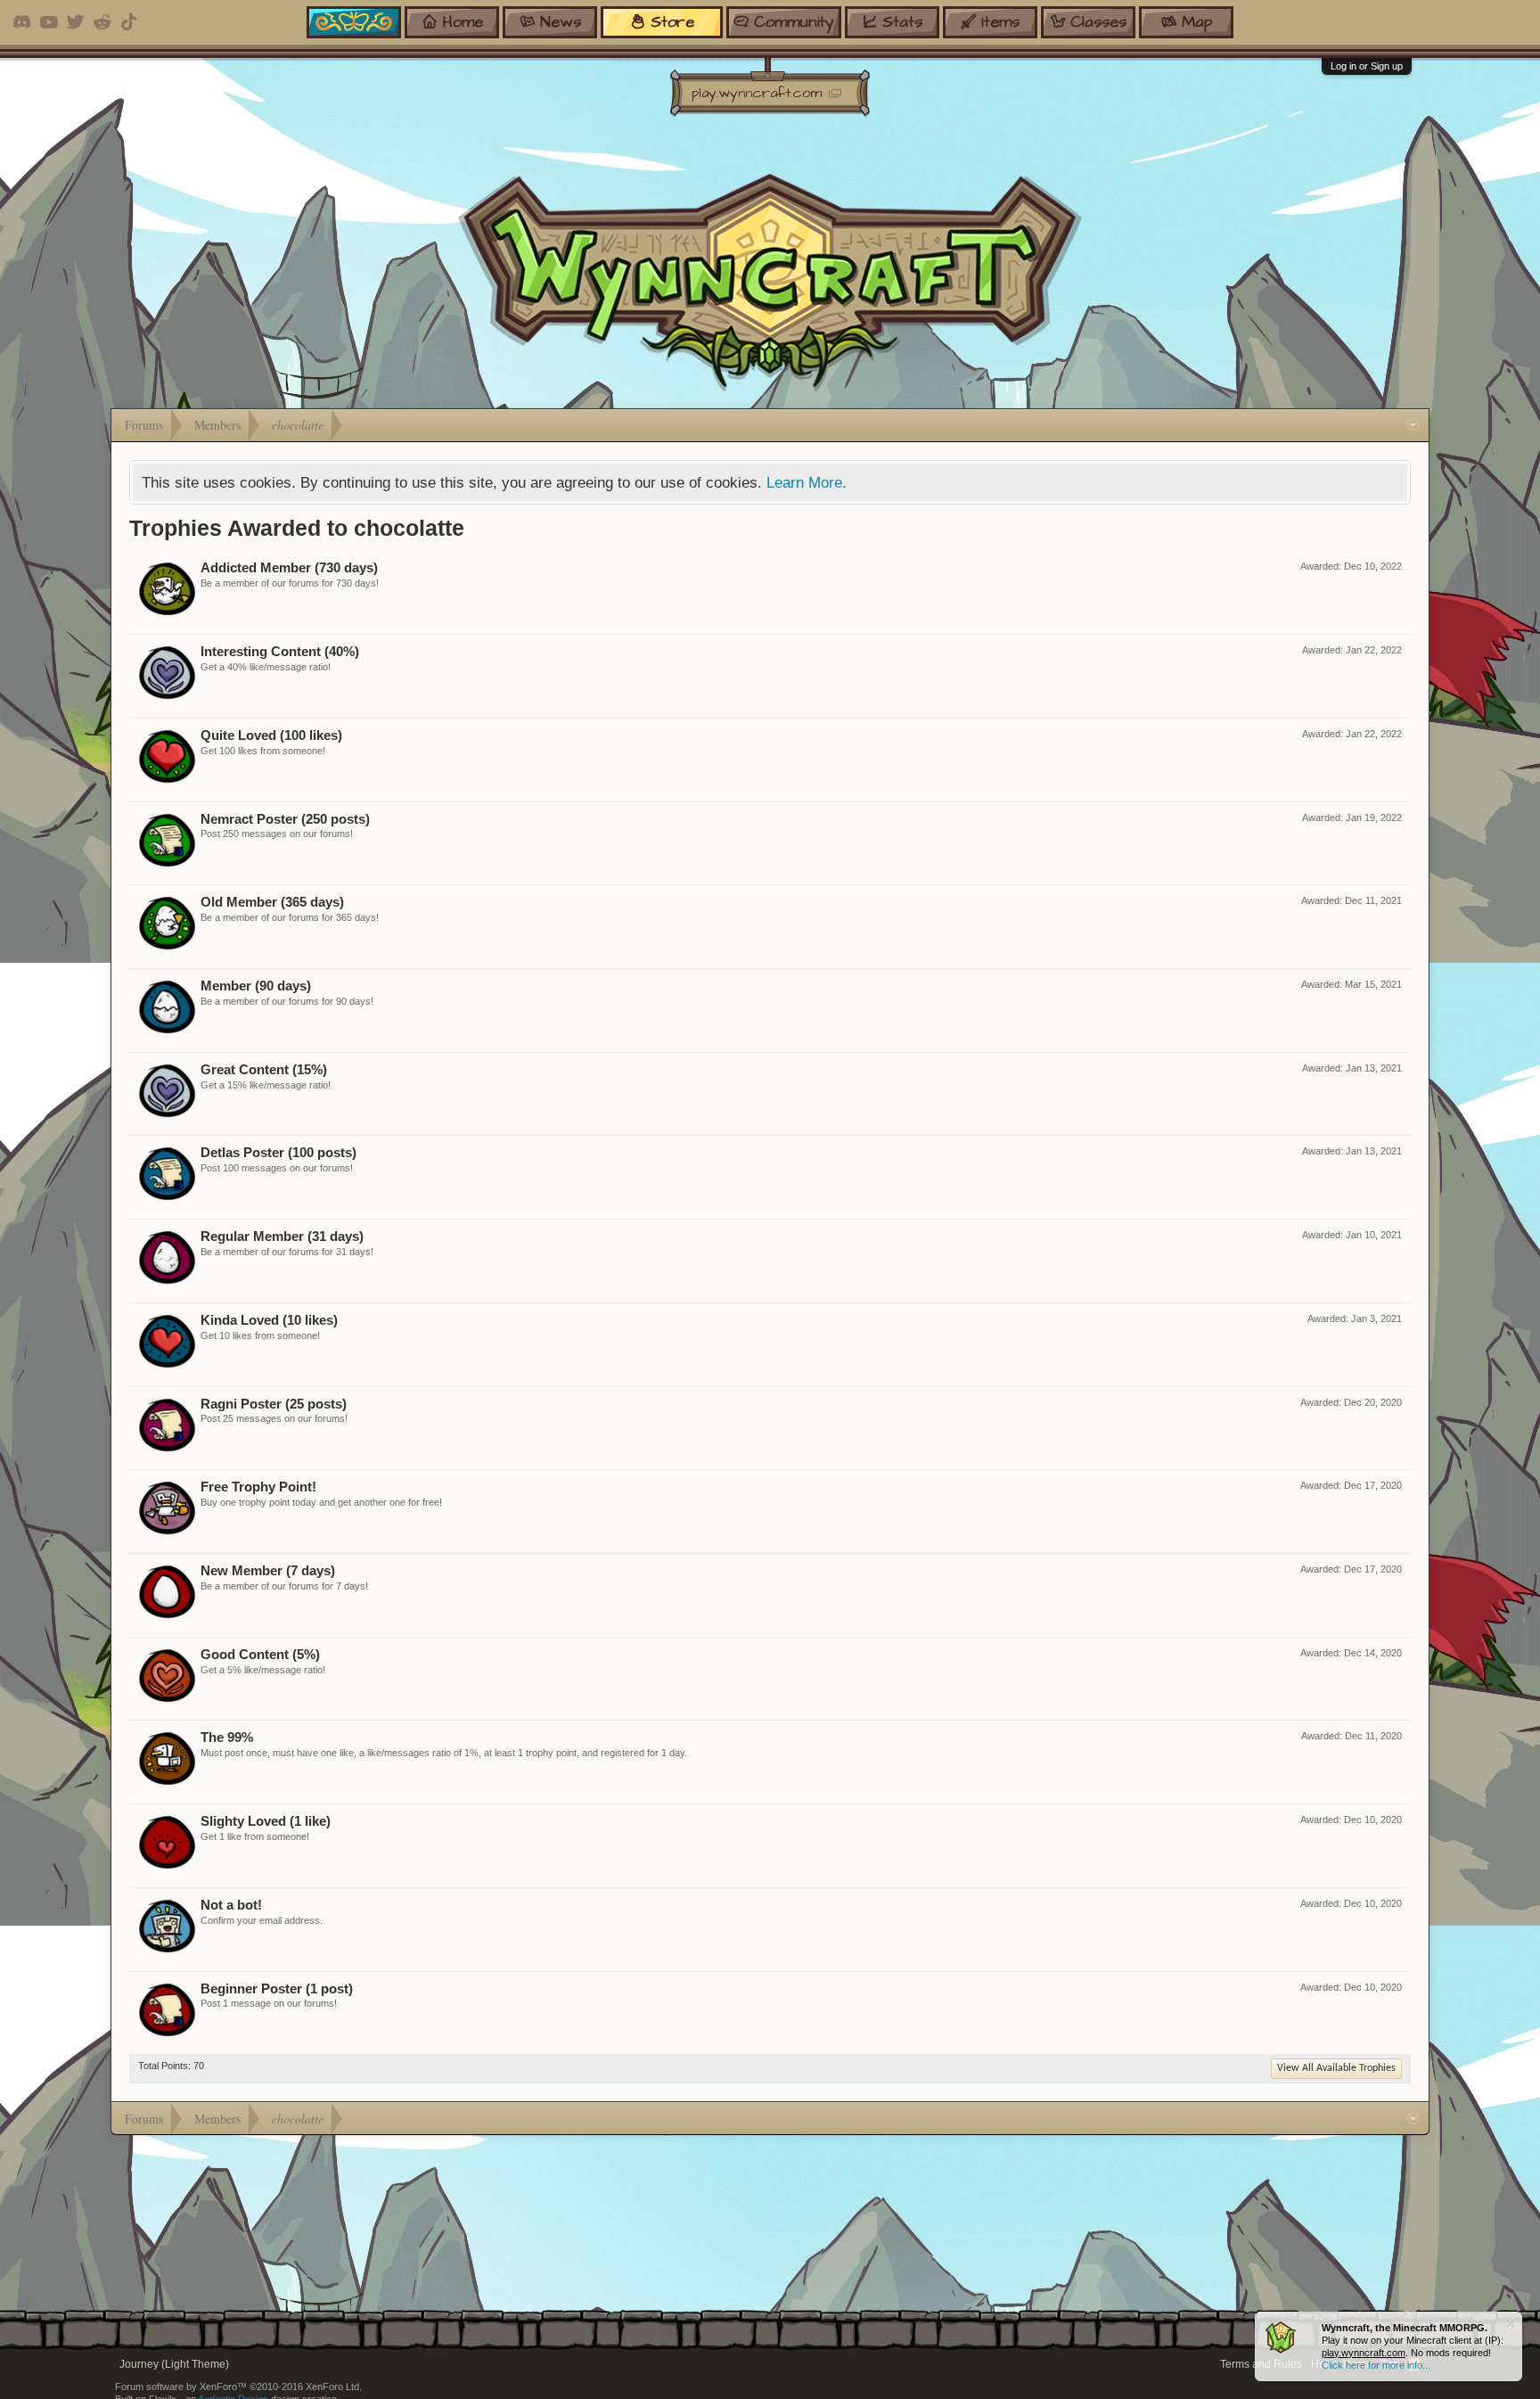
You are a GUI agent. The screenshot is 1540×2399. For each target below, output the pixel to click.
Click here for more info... (1376, 2365)
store (672, 22)
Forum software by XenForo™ (238, 2387)
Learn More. (807, 482)
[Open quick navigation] (1413, 425)
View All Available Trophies (1336, 2068)
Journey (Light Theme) (174, 2364)
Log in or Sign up (1367, 66)
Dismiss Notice (1510, 2324)
